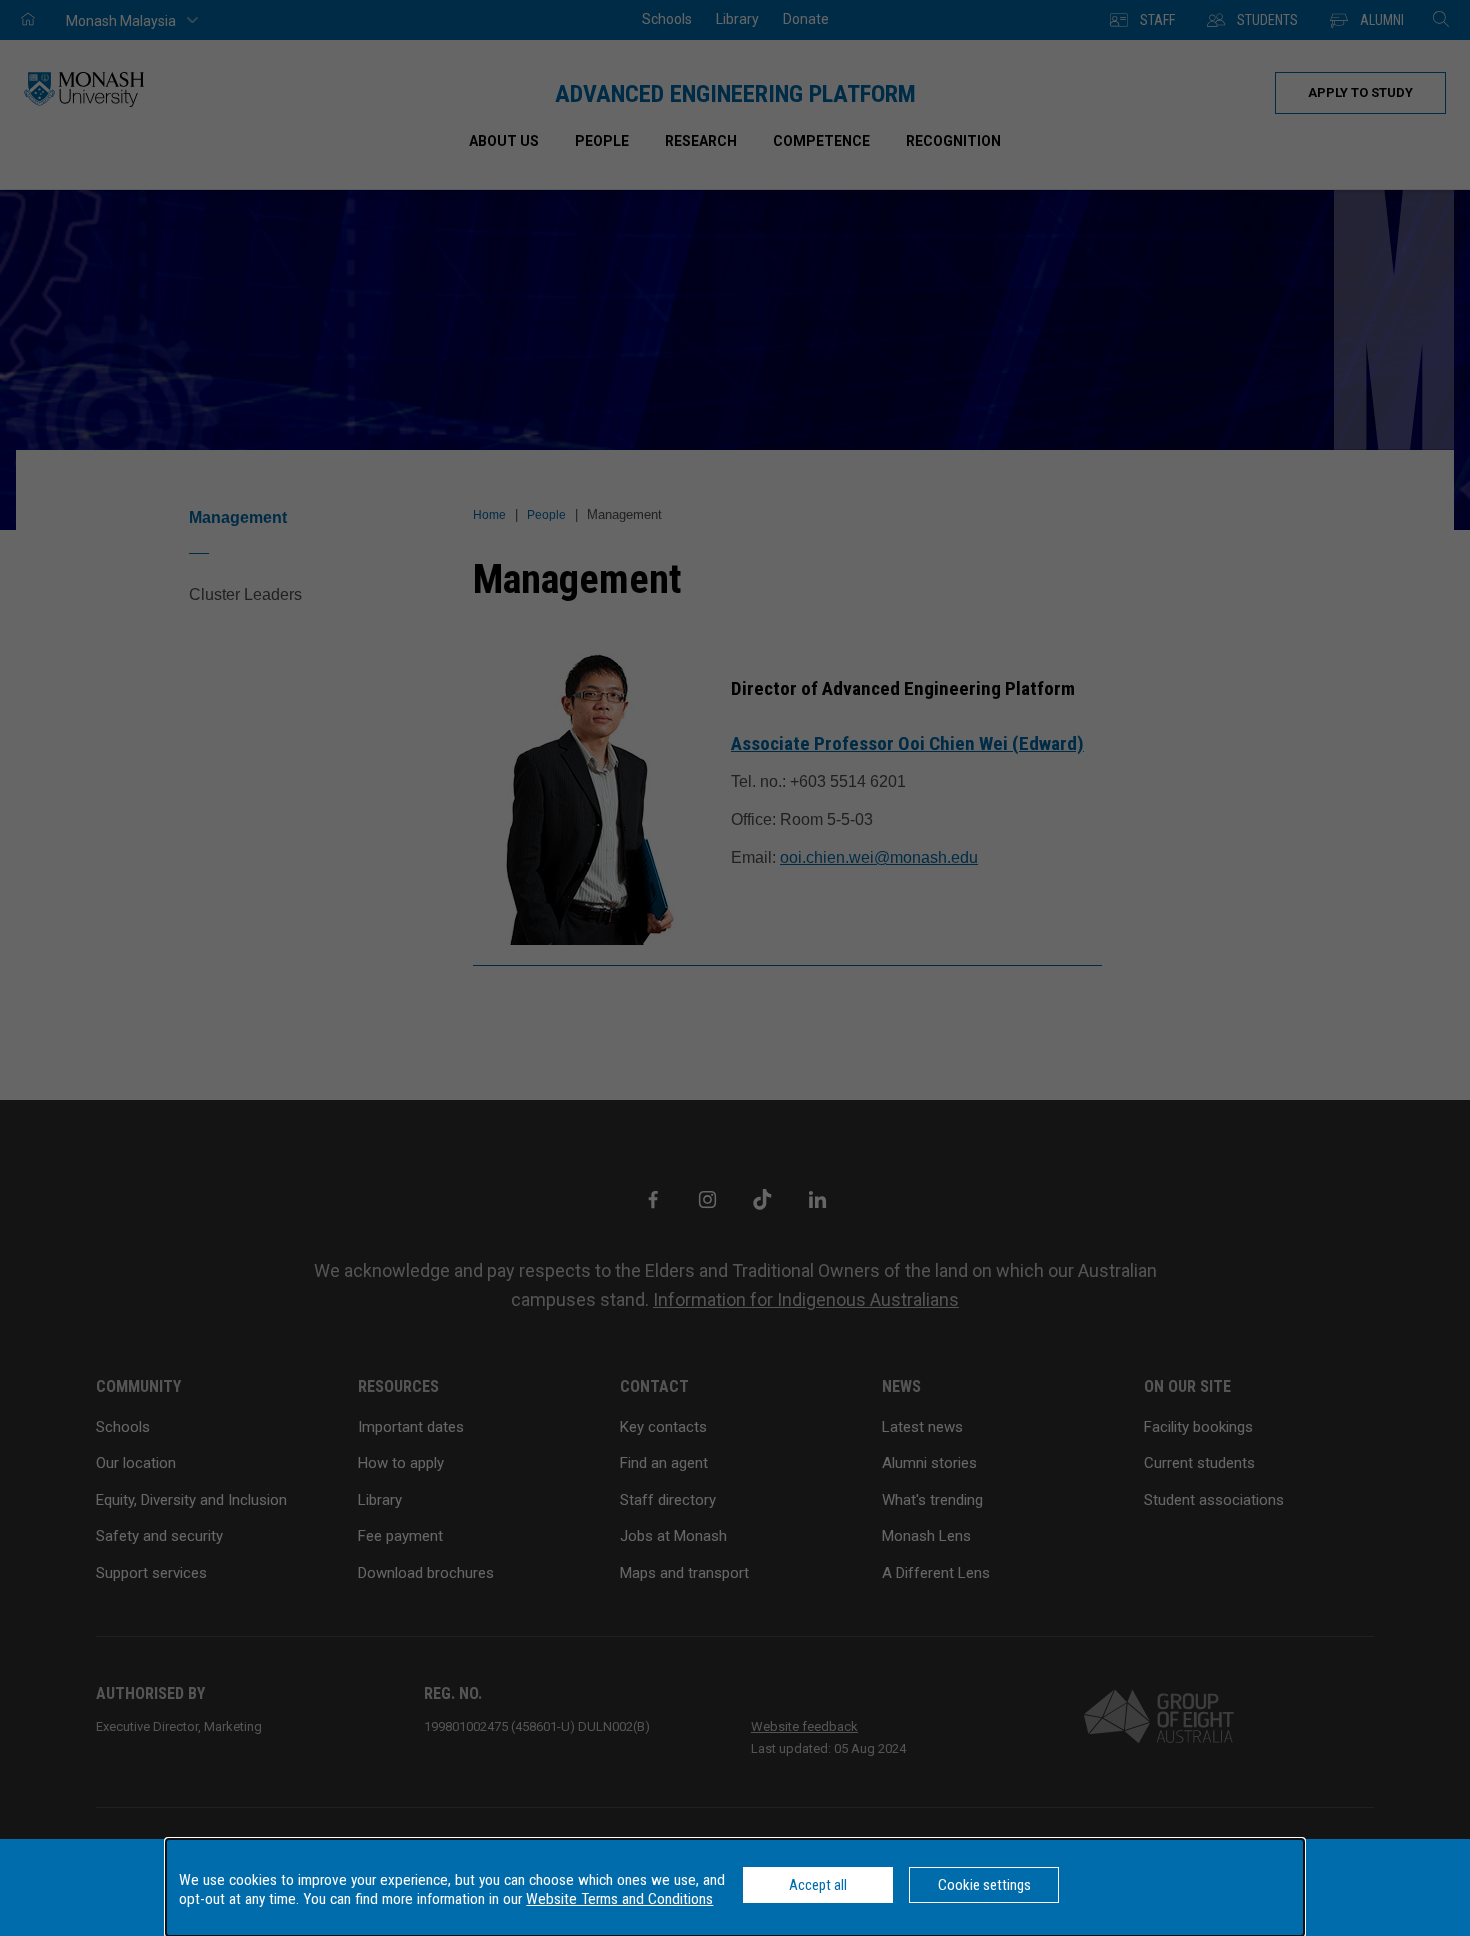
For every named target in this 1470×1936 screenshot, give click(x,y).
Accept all (818, 1885)
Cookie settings (984, 1885)
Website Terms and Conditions (619, 1899)
